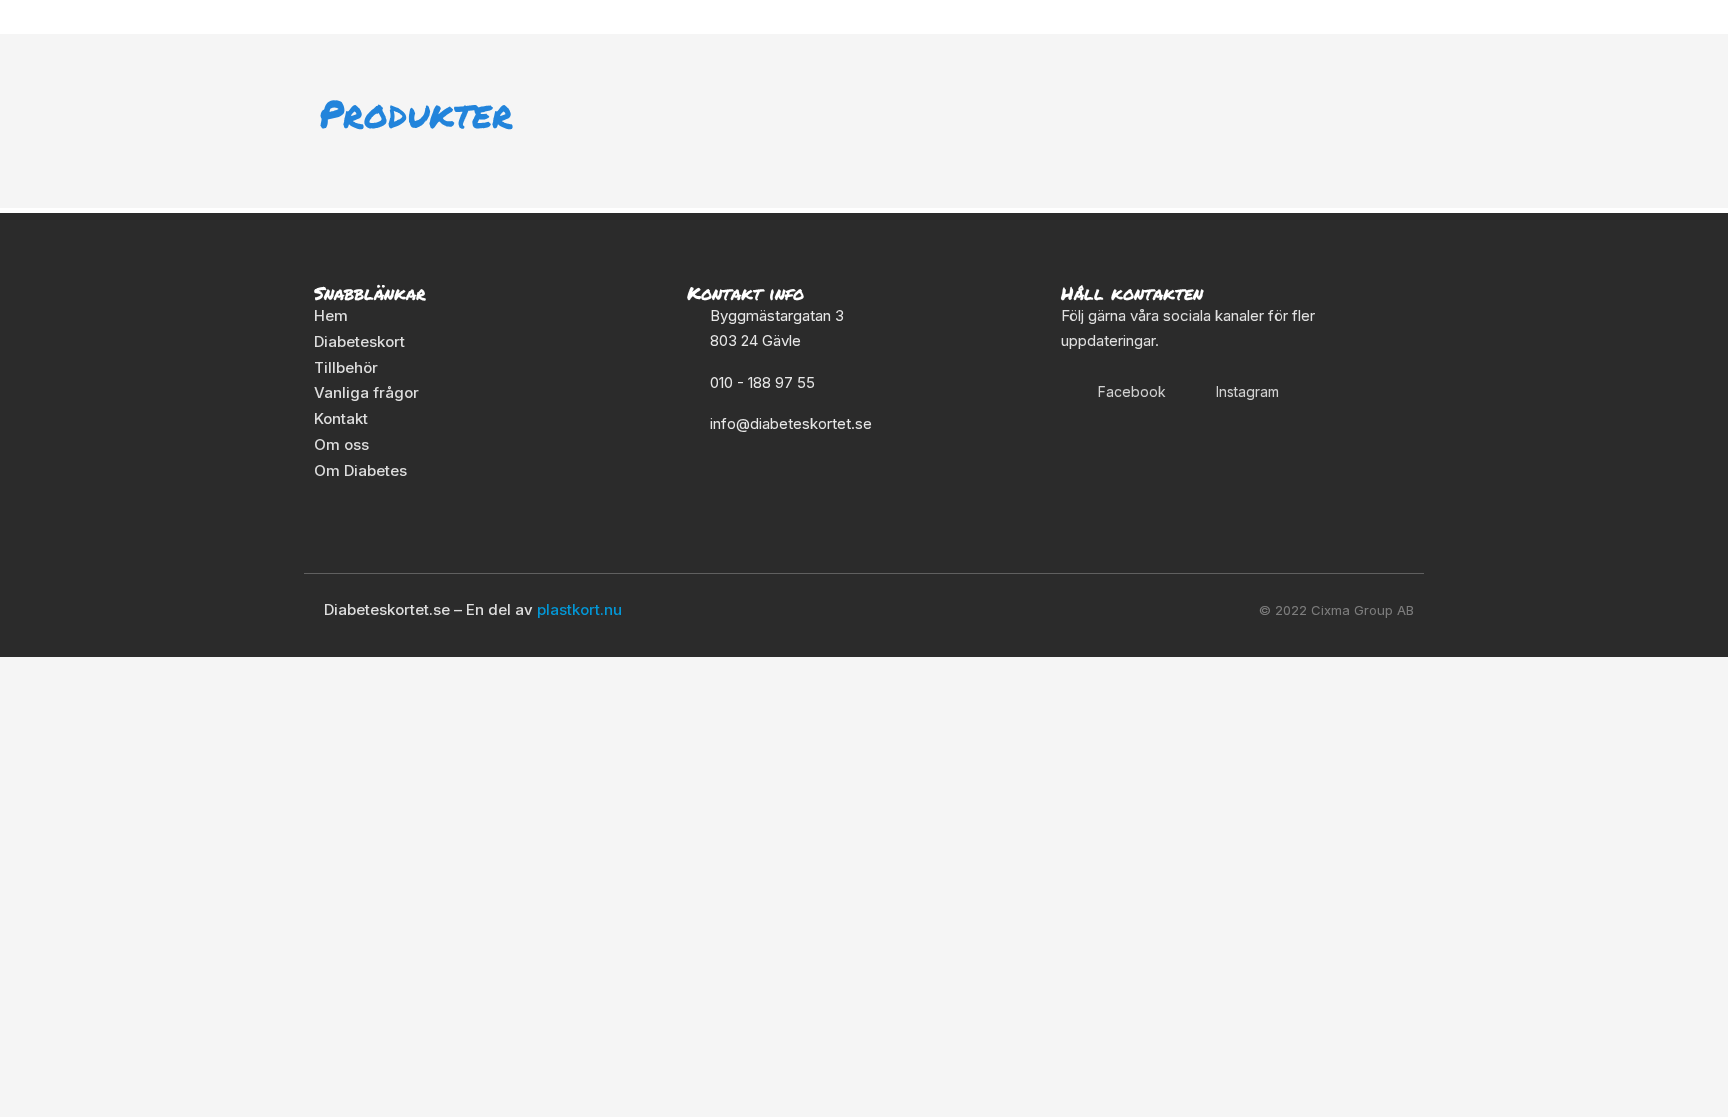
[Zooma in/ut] (30, 674)
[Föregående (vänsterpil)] (30, 706)
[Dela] (158, 674)
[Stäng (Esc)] (222, 674)
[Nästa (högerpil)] (94, 706)
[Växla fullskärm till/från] (94, 674)
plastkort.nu (579, 609)
